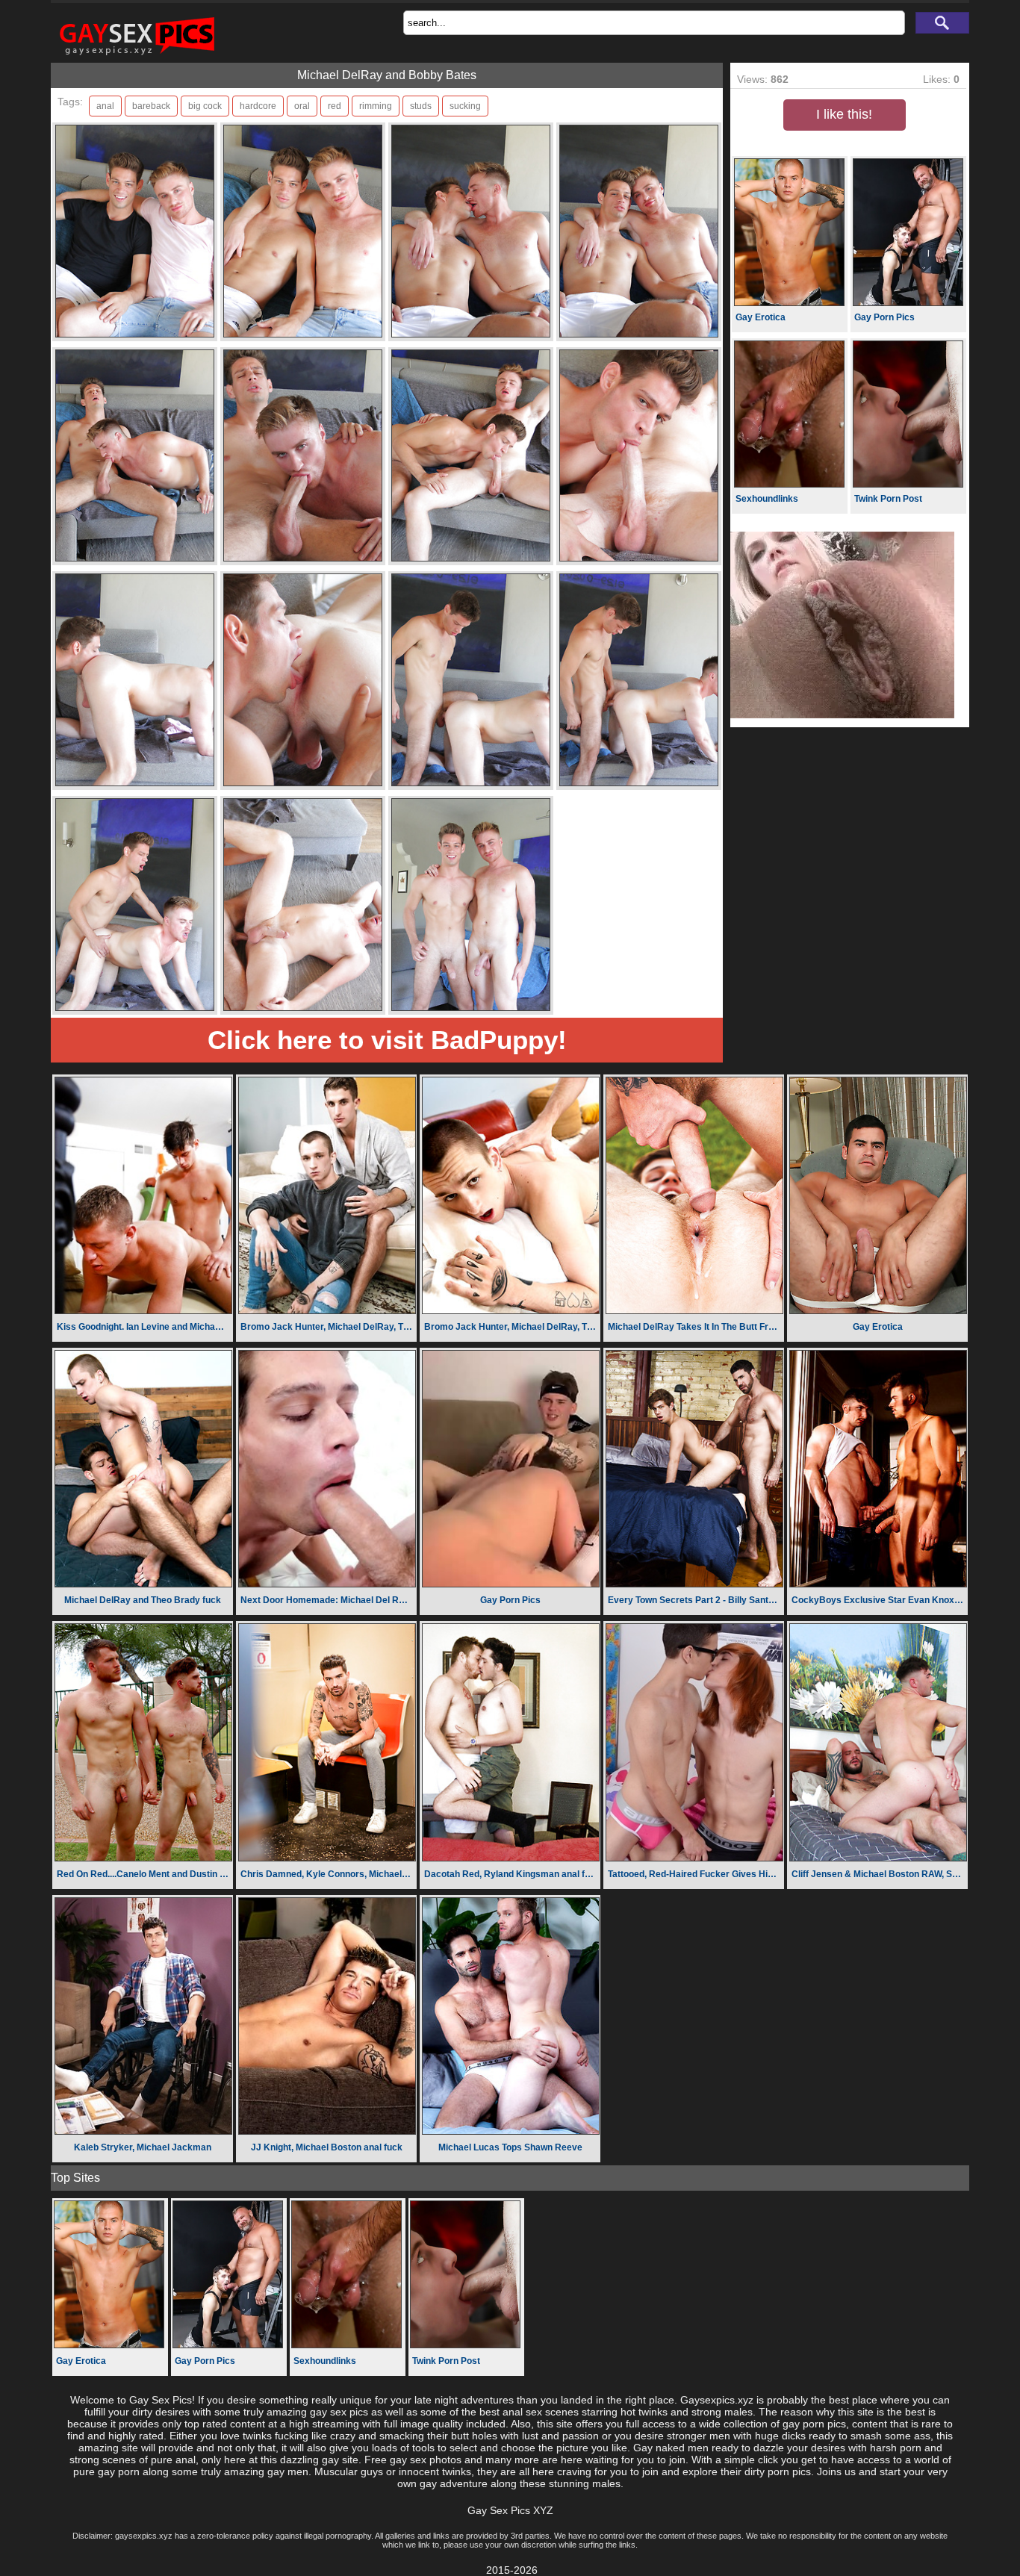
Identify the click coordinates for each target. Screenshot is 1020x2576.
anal (105, 106)
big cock (205, 106)
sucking (465, 106)
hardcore (258, 106)
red (335, 106)
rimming (376, 106)
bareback (151, 106)
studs (421, 106)
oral (302, 106)
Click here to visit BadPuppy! (387, 1040)
